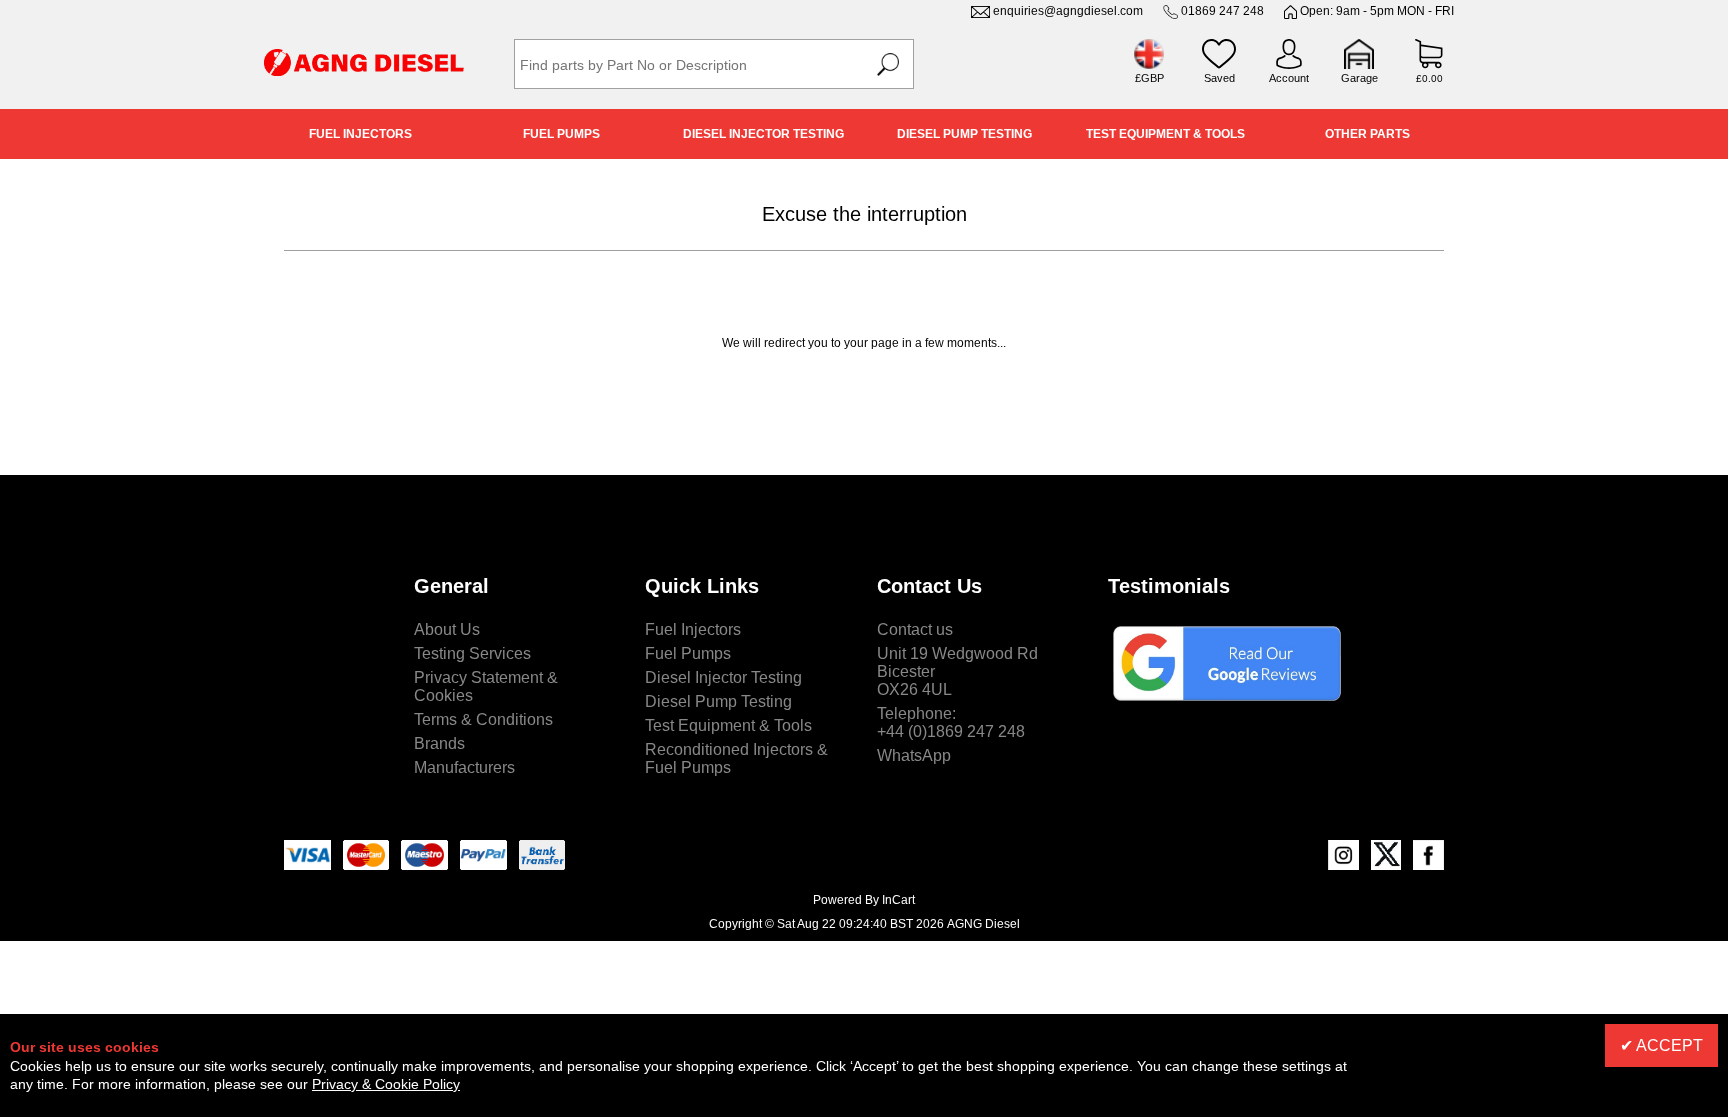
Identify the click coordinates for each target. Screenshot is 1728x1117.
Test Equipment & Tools (1165, 134)
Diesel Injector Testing (763, 134)
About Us (447, 629)
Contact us (915, 629)
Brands (439, 743)
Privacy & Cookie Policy (386, 1084)
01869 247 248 (1222, 11)
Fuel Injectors (360, 134)
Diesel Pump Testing (964, 134)
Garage (1359, 78)
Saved (1219, 78)
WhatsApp (914, 755)
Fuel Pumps (561, 134)
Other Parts (1367, 134)
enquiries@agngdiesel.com (1068, 11)
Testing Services (472, 653)
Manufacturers (464, 767)
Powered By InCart (864, 900)
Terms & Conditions (483, 719)
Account (1289, 78)
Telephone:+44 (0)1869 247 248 (951, 722)
